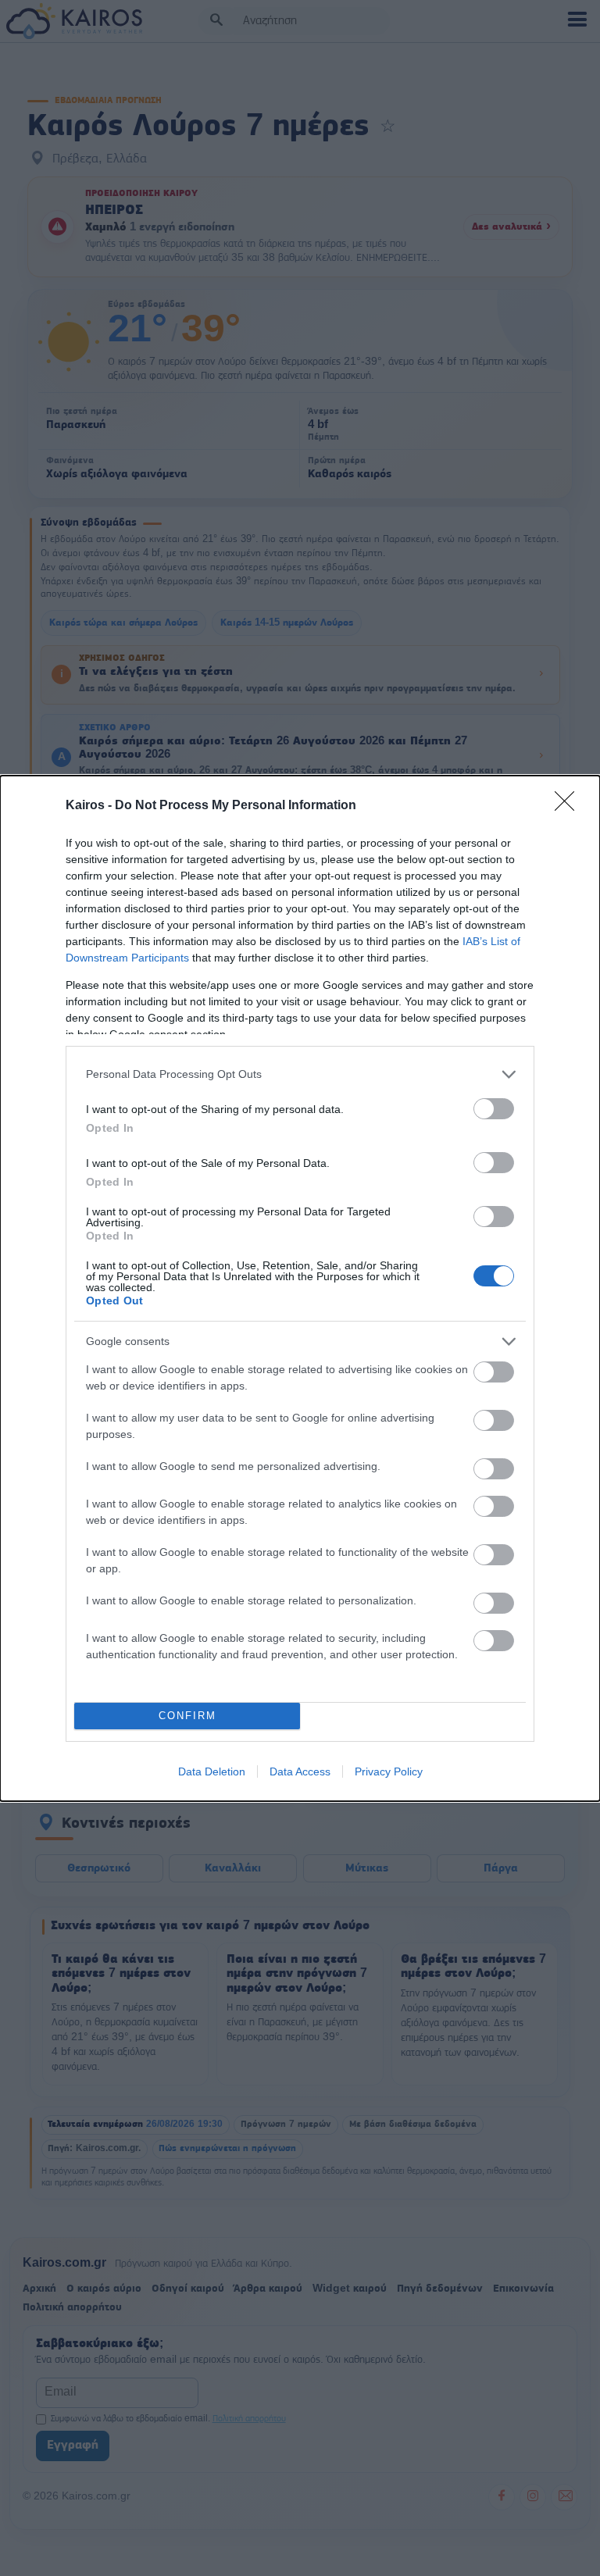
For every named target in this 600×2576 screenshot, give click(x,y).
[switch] (494, 1109)
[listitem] (300, 1074)
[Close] (570, 806)
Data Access (300, 1771)
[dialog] (300, 1288)
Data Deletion (212, 1771)
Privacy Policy (389, 1771)
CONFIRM (187, 1716)
